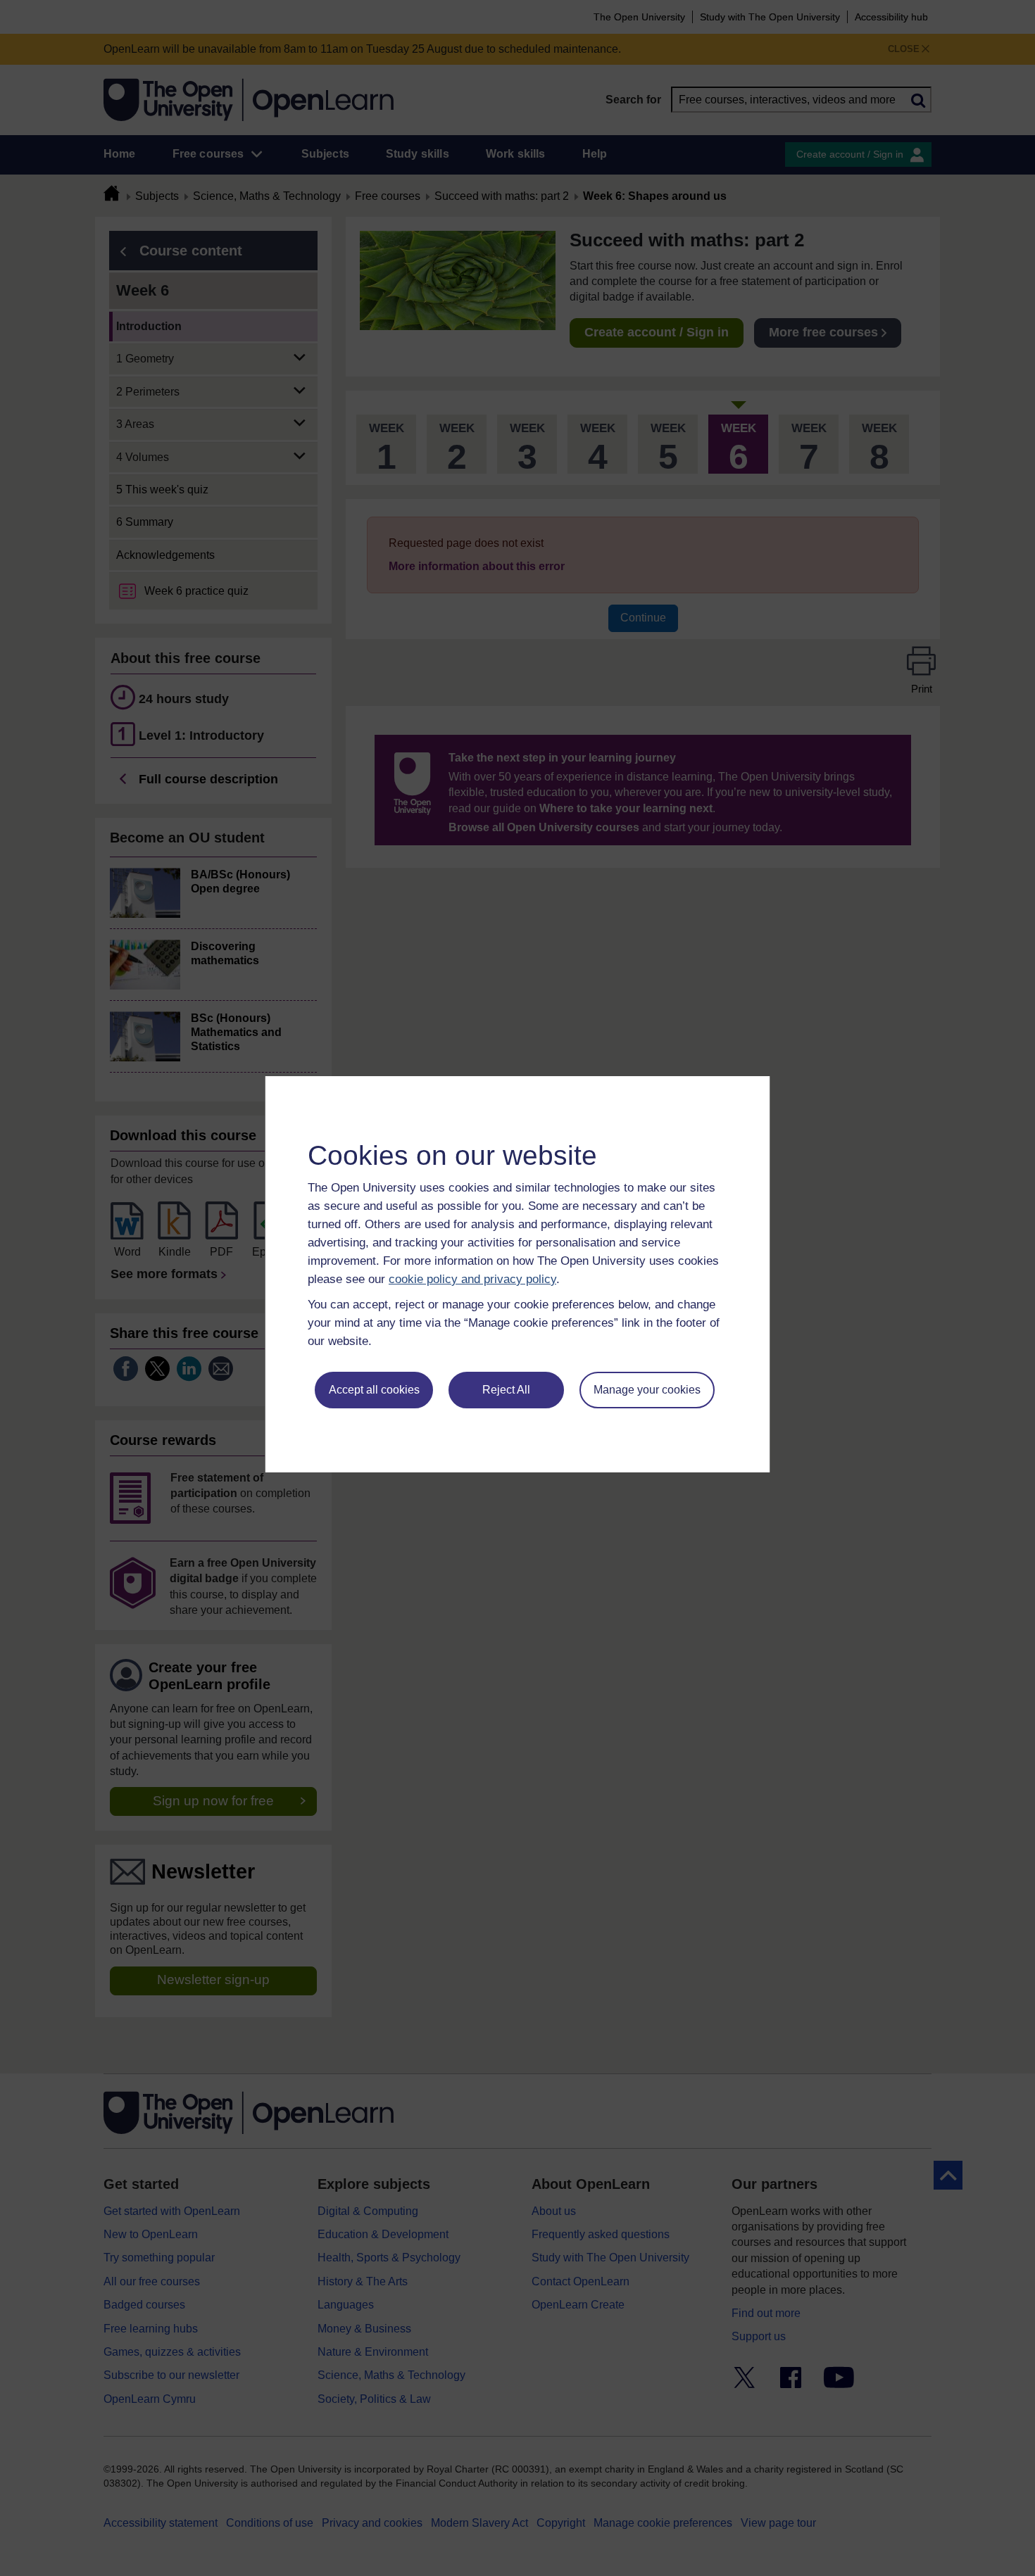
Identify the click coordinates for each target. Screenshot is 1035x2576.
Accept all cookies (374, 1390)
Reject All (506, 1390)
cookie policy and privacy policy (472, 1279)
